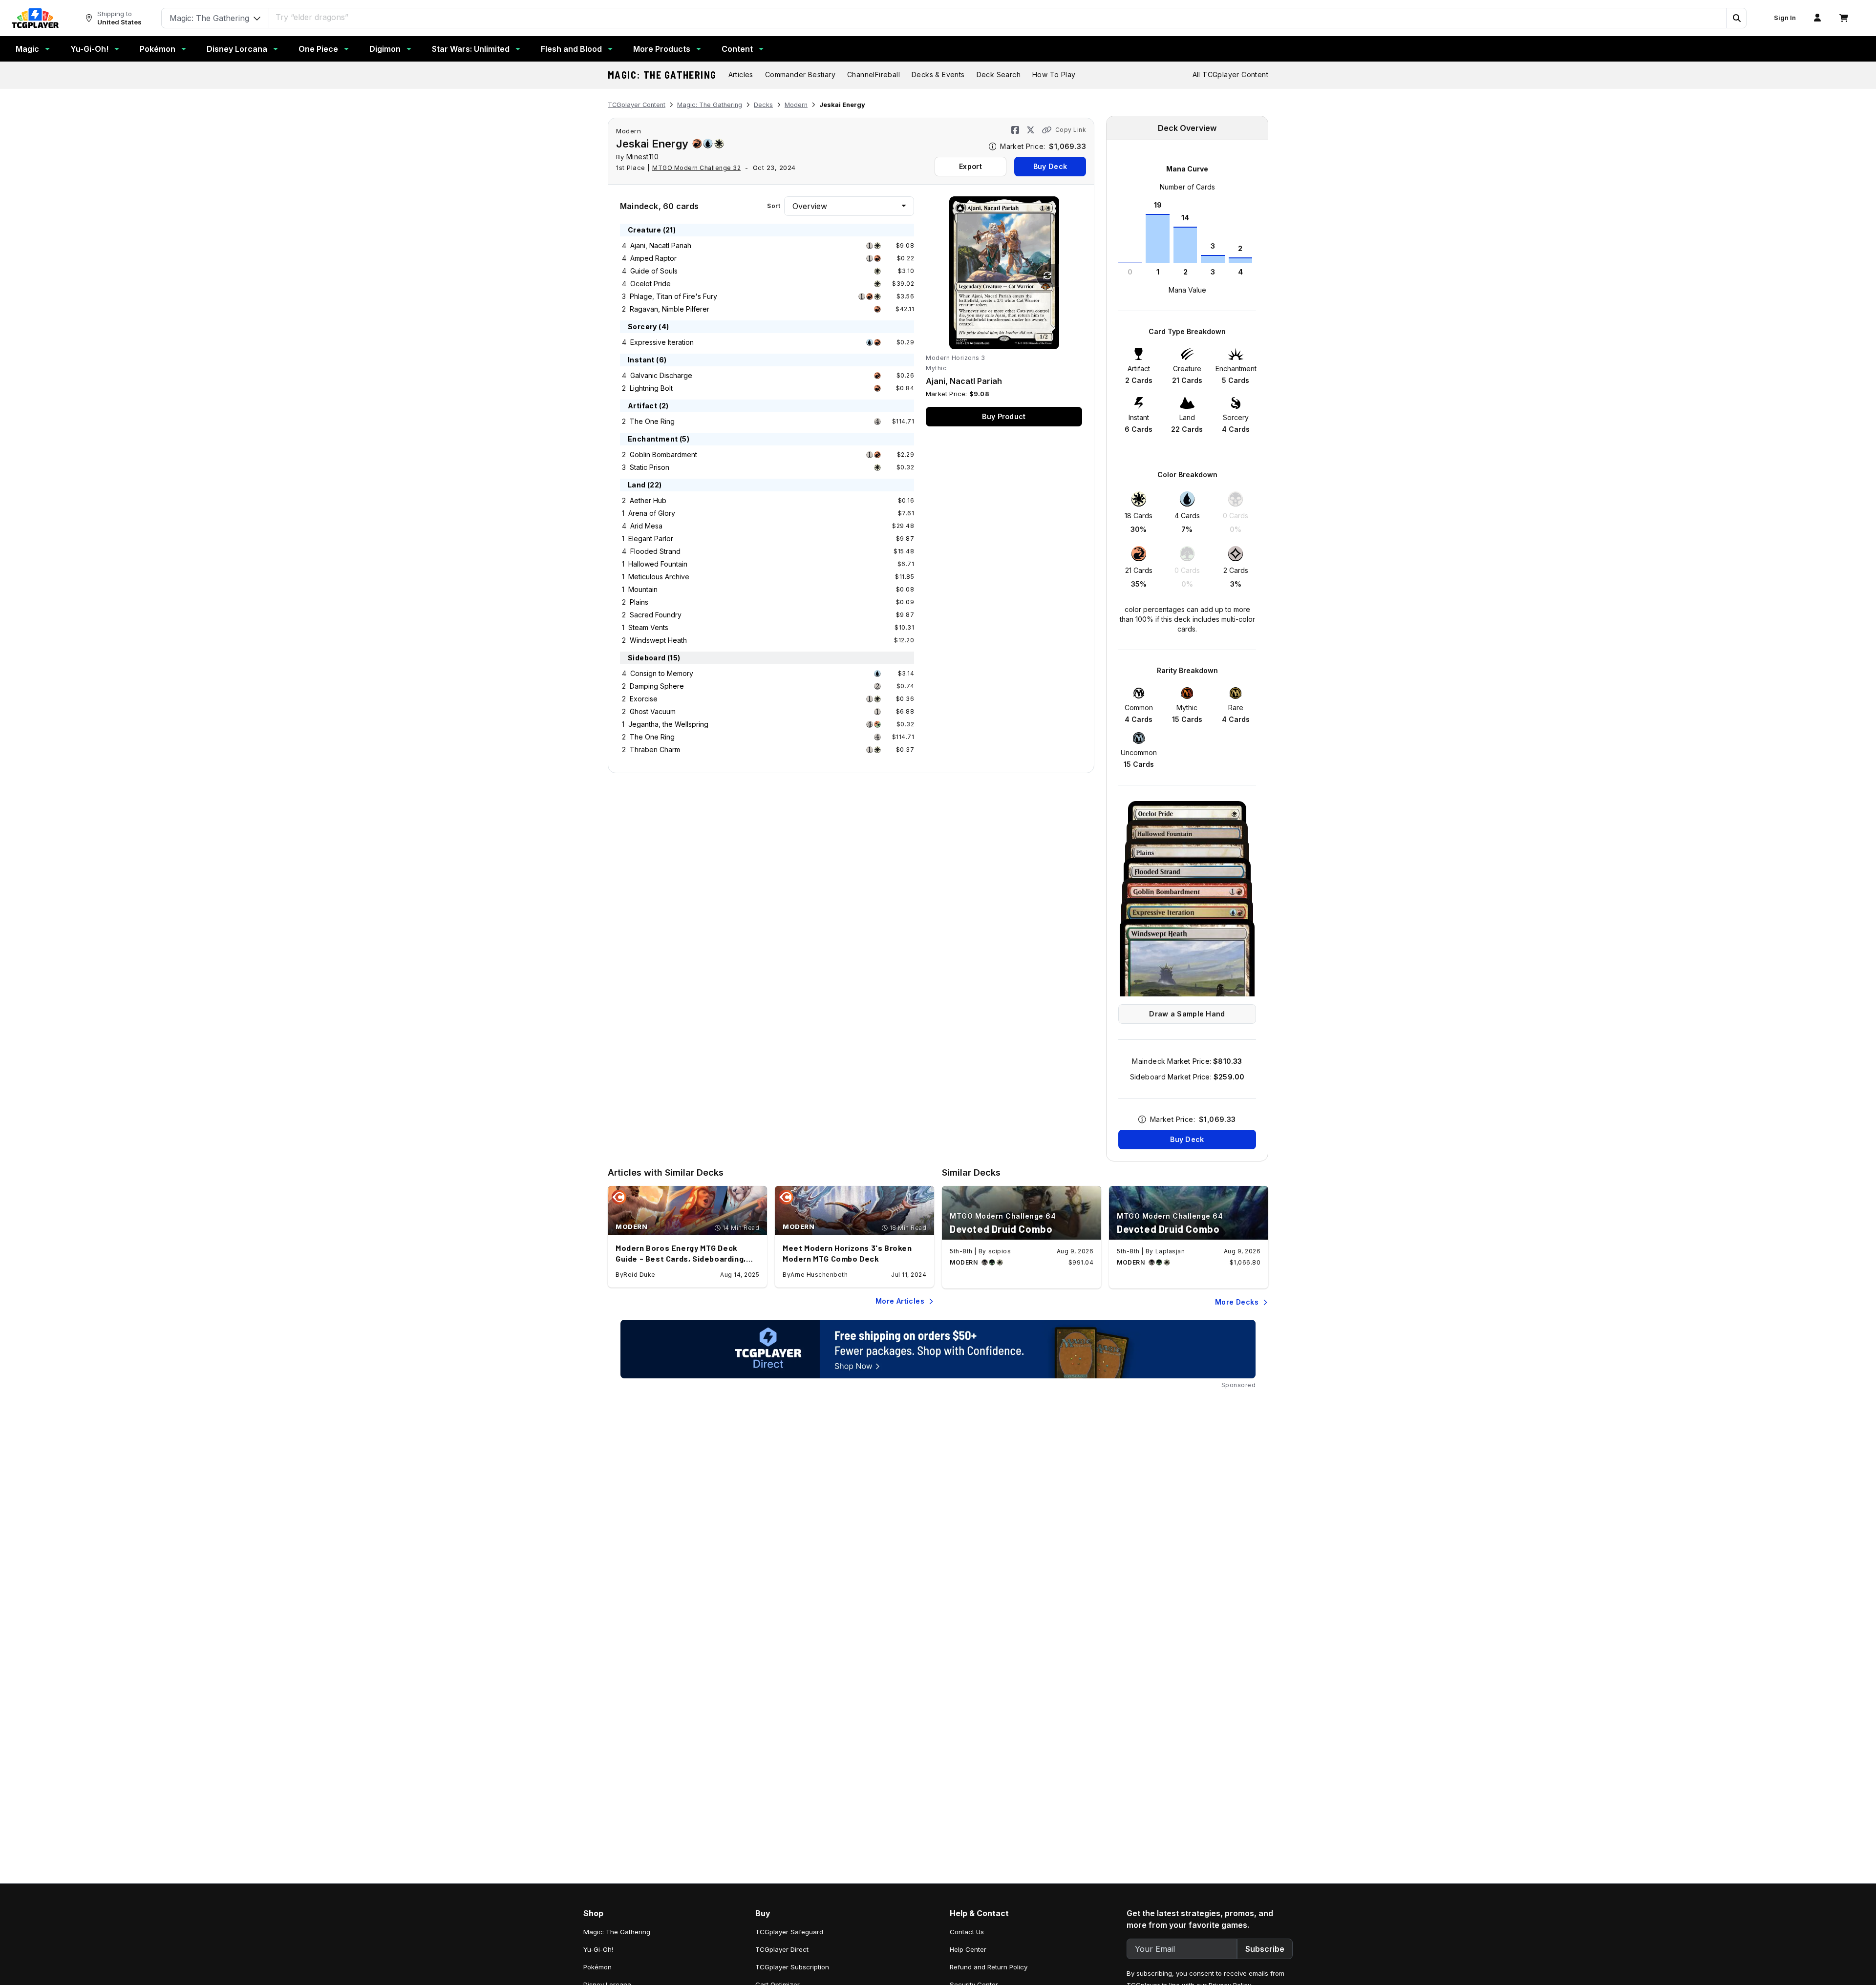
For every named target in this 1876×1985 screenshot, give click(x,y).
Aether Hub (648, 500)
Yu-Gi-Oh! (89, 49)
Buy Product (1004, 416)
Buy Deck (1050, 166)
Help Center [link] (968, 1949)
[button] (1736, 18)
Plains (639, 602)
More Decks (1237, 1302)
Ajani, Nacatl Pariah (661, 245)
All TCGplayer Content (1230, 74)
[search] (998, 17)
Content (737, 49)
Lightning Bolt (651, 388)
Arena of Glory (652, 513)
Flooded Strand (655, 551)
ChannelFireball (874, 74)
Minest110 (643, 157)
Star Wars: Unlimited (471, 49)
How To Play (1054, 74)
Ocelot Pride (650, 284)
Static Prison (650, 467)
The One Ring (652, 421)
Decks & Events (938, 74)
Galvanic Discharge (661, 375)
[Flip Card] (1047, 275)
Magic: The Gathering (662, 75)
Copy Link (1071, 130)
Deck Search (999, 74)
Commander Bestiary (800, 74)
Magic (27, 49)
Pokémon (158, 49)
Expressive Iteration (662, 342)
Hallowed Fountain (658, 564)
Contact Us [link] (967, 1932)
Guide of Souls (654, 271)
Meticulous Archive (659, 577)
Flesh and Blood (571, 49)
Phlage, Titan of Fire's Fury (673, 296)
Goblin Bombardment (663, 454)
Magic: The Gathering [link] (617, 1932)
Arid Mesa (646, 526)
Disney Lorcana (237, 49)
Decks (763, 105)
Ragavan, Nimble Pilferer (670, 309)
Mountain (643, 589)
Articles (741, 74)
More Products (662, 49)
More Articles (900, 1301)
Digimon (385, 49)
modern (629, 131)
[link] (35, 18)
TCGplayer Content (637, 105)
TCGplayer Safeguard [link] (789, 1932)
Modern (796, 105)
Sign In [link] (1785, 18)
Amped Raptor (653, 258)
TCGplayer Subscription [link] (792, 1967)
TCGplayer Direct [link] (782, 1949)
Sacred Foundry (656, 615)
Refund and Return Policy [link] (989, 1967)
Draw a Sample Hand (1187, 1014)
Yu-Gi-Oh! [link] (598, 1949)
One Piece (318, 49)
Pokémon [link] (597, 1967)
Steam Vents (648, 627)
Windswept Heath (658, 640)
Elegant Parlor (651, 538)
